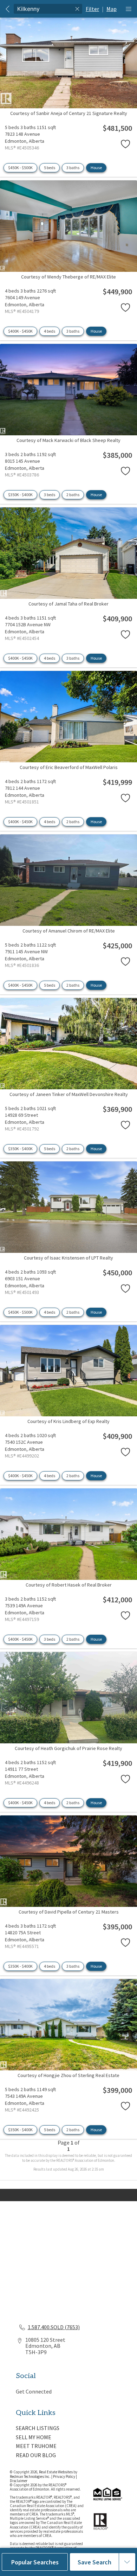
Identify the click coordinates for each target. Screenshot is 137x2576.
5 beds (50, 168)
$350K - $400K (20, 495)
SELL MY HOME (34, 2437)
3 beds (50, 495)
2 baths (73, 495)
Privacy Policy (64, 2476)
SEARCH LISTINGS (38, 2428)
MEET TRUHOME (36, 2446)
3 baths (73, 168)
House (96, 168)
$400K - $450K (20, 331)
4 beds (50, 331)
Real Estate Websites (56, 2472)
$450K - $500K (20, 168)
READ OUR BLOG (36, 2455)
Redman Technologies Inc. (31, 2476)
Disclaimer (19, 2481)
